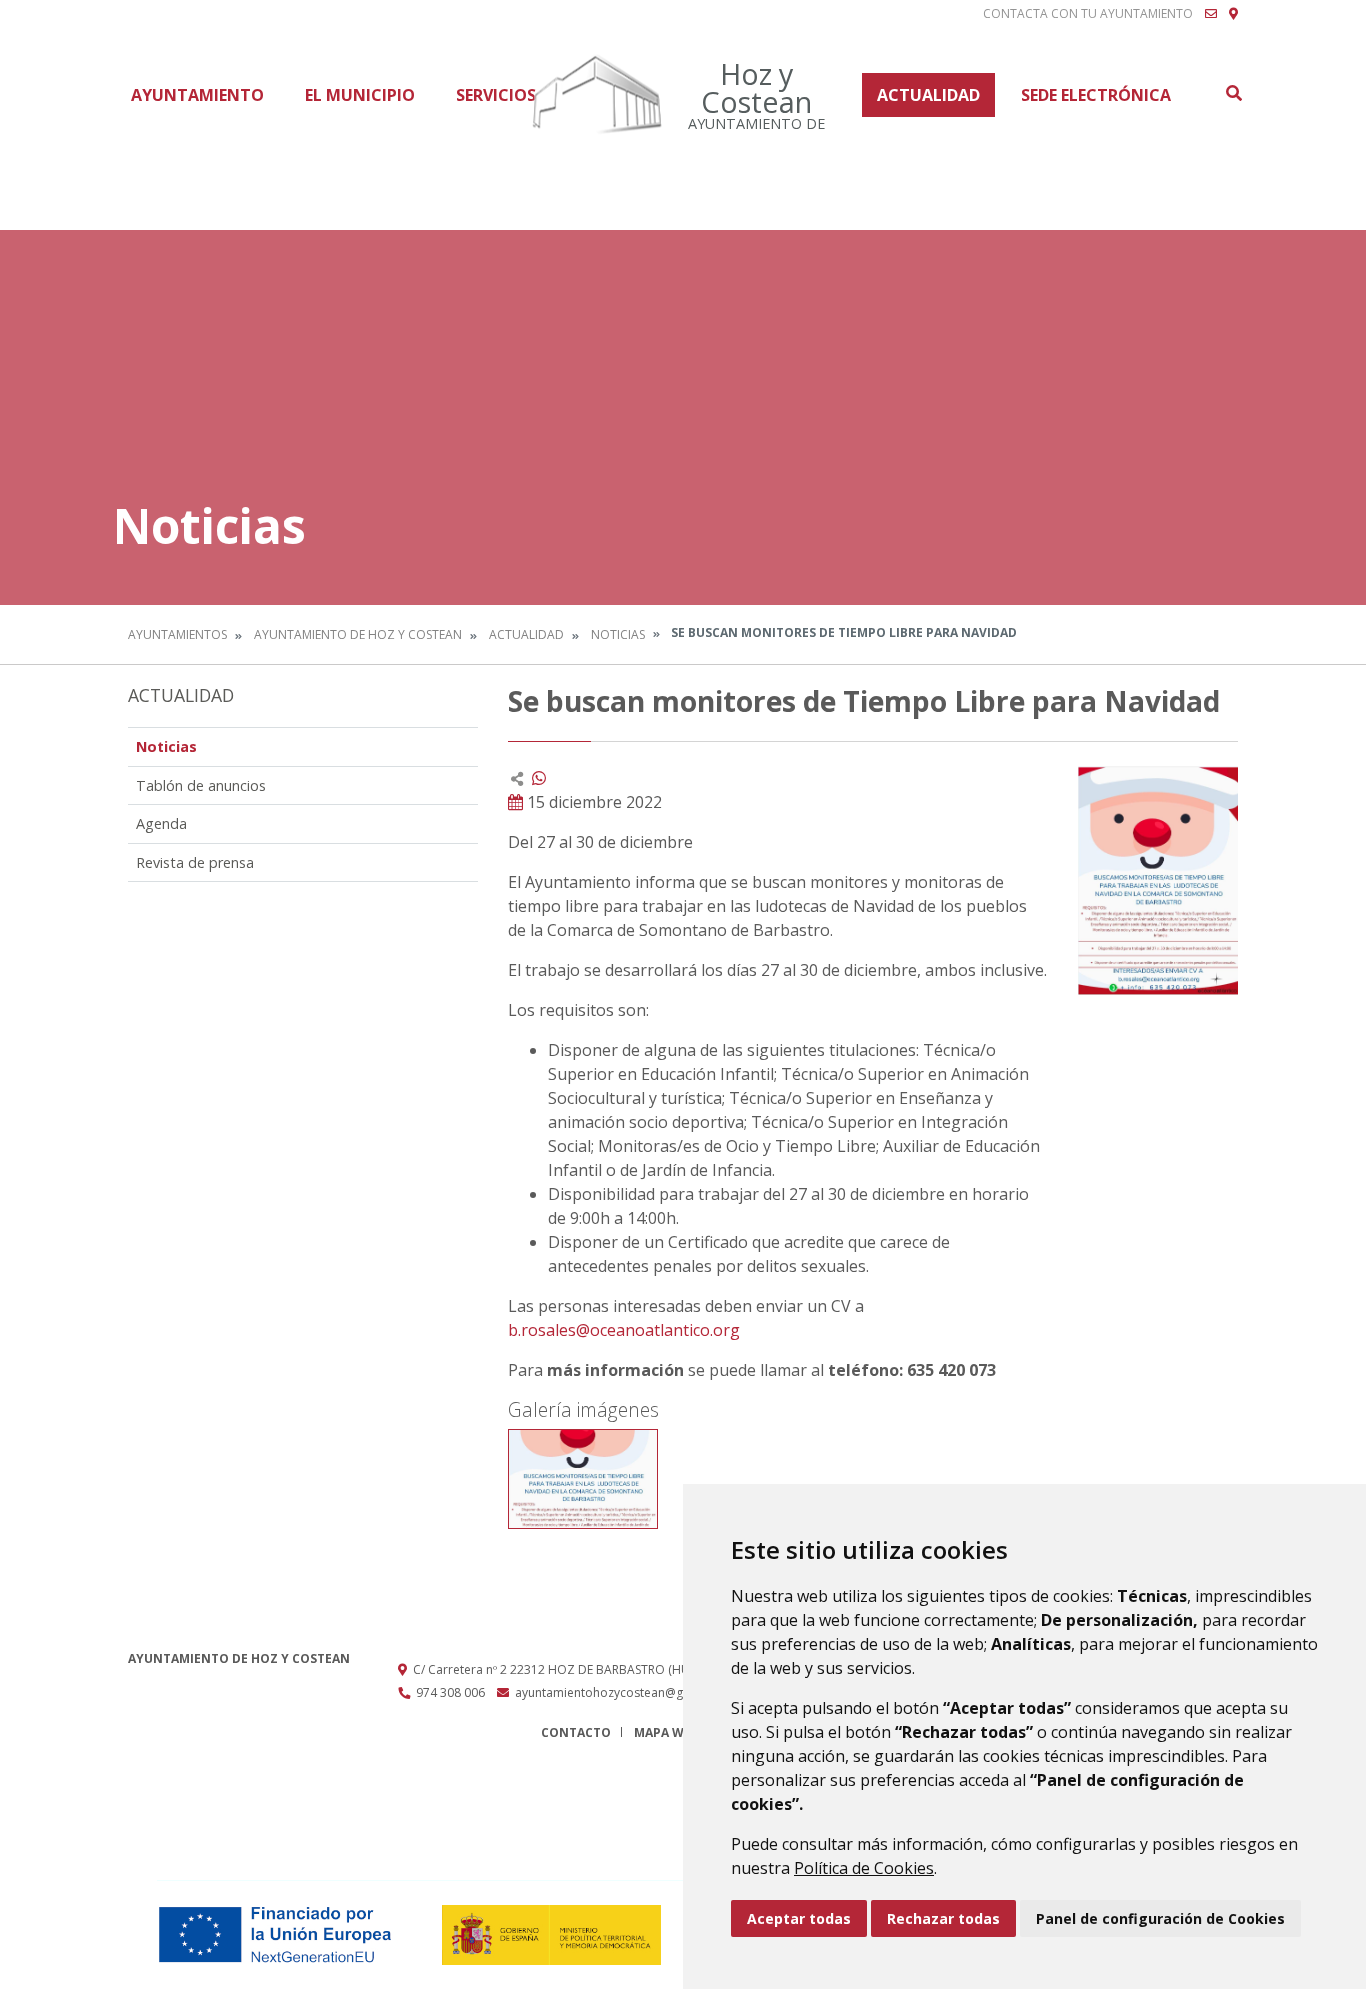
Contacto (576, 1732)
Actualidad (928, 95)
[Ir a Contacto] (1211, 14)
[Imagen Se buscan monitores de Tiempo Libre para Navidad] (1158, 880)
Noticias (618, 634)
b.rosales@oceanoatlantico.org (624, 1330)
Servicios (496, 95)
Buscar (1233, 93)
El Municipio (360, 95)
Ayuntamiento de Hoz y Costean (358, 634)
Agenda (161, 823)
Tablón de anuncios (201, 785)
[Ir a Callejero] (1233, 14)
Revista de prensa (195, 862)
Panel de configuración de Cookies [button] (1160, 1918)
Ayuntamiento (197, 95)
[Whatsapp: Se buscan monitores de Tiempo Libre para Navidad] (539, 778)
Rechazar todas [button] (943, 1918)
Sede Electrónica (1096, 95)
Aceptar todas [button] (799, 1918)
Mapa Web (666, 1732)
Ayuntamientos (177, 634)
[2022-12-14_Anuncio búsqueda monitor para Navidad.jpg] (583, 1479)
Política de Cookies (864, 1868)
